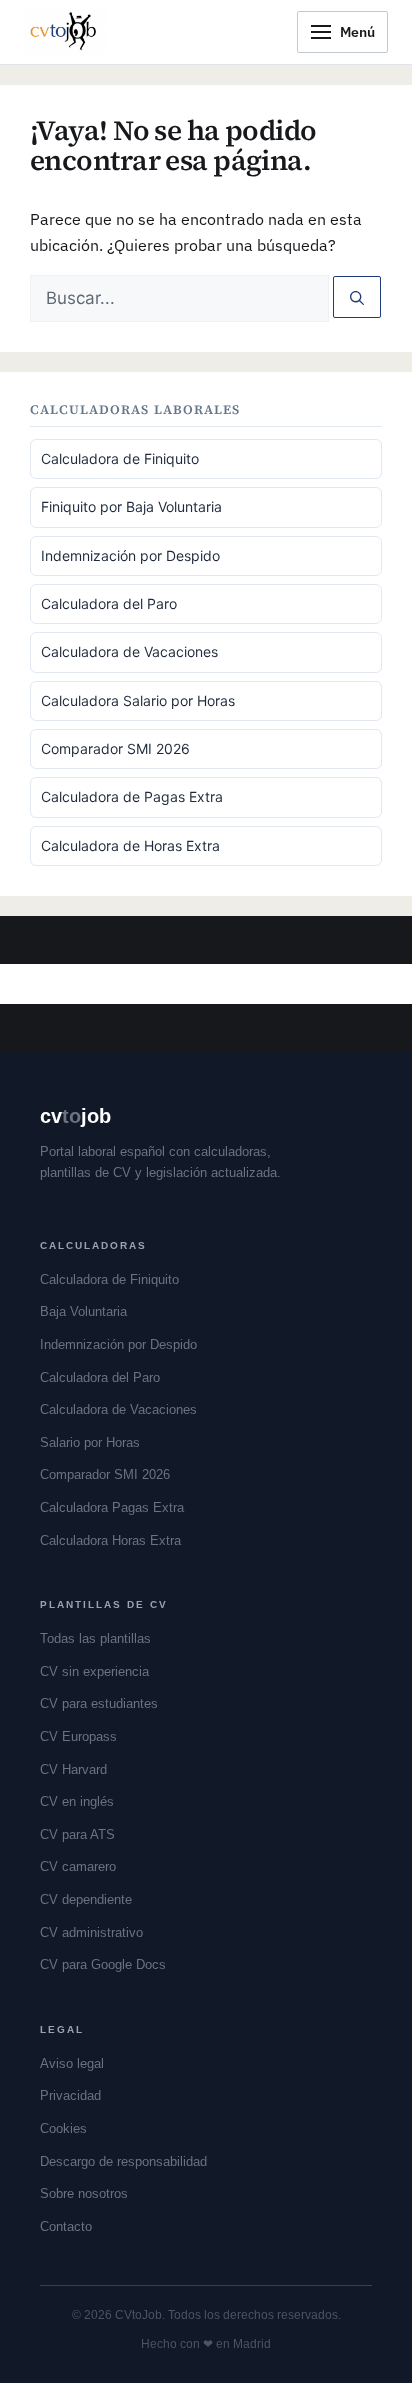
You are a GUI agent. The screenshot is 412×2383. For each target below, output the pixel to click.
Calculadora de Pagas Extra (132, 796)
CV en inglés (77, 1801)
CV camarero (78, 1866)
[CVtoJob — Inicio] (65, 32)
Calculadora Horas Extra (110, 1540)
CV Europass (78, 1736)
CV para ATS (77, 1834)
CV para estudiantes (99, 1703)
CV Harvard (73, 1769)
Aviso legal (72, 2063)
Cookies (63, 2128)
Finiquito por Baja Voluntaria (131, 506)
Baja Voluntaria (83, 1311)
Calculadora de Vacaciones (129, 651)
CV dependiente (86, 1899)
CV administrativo (91, 1932)
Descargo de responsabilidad (123, 2161)
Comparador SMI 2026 (115, 748)
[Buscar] (357, 297)
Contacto (66, 2226)
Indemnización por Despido (130, 555)
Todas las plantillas (95, 1638)
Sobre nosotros (84, 2193)
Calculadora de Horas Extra (130, 845)
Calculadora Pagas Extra (112, 1507)
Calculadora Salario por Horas (138, 700)
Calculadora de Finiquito (120, 458)
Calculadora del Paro (109, 603)
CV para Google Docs (103, 1964)
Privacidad (70, 2095)
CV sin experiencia (94, 1671)
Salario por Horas (90, 1442)
